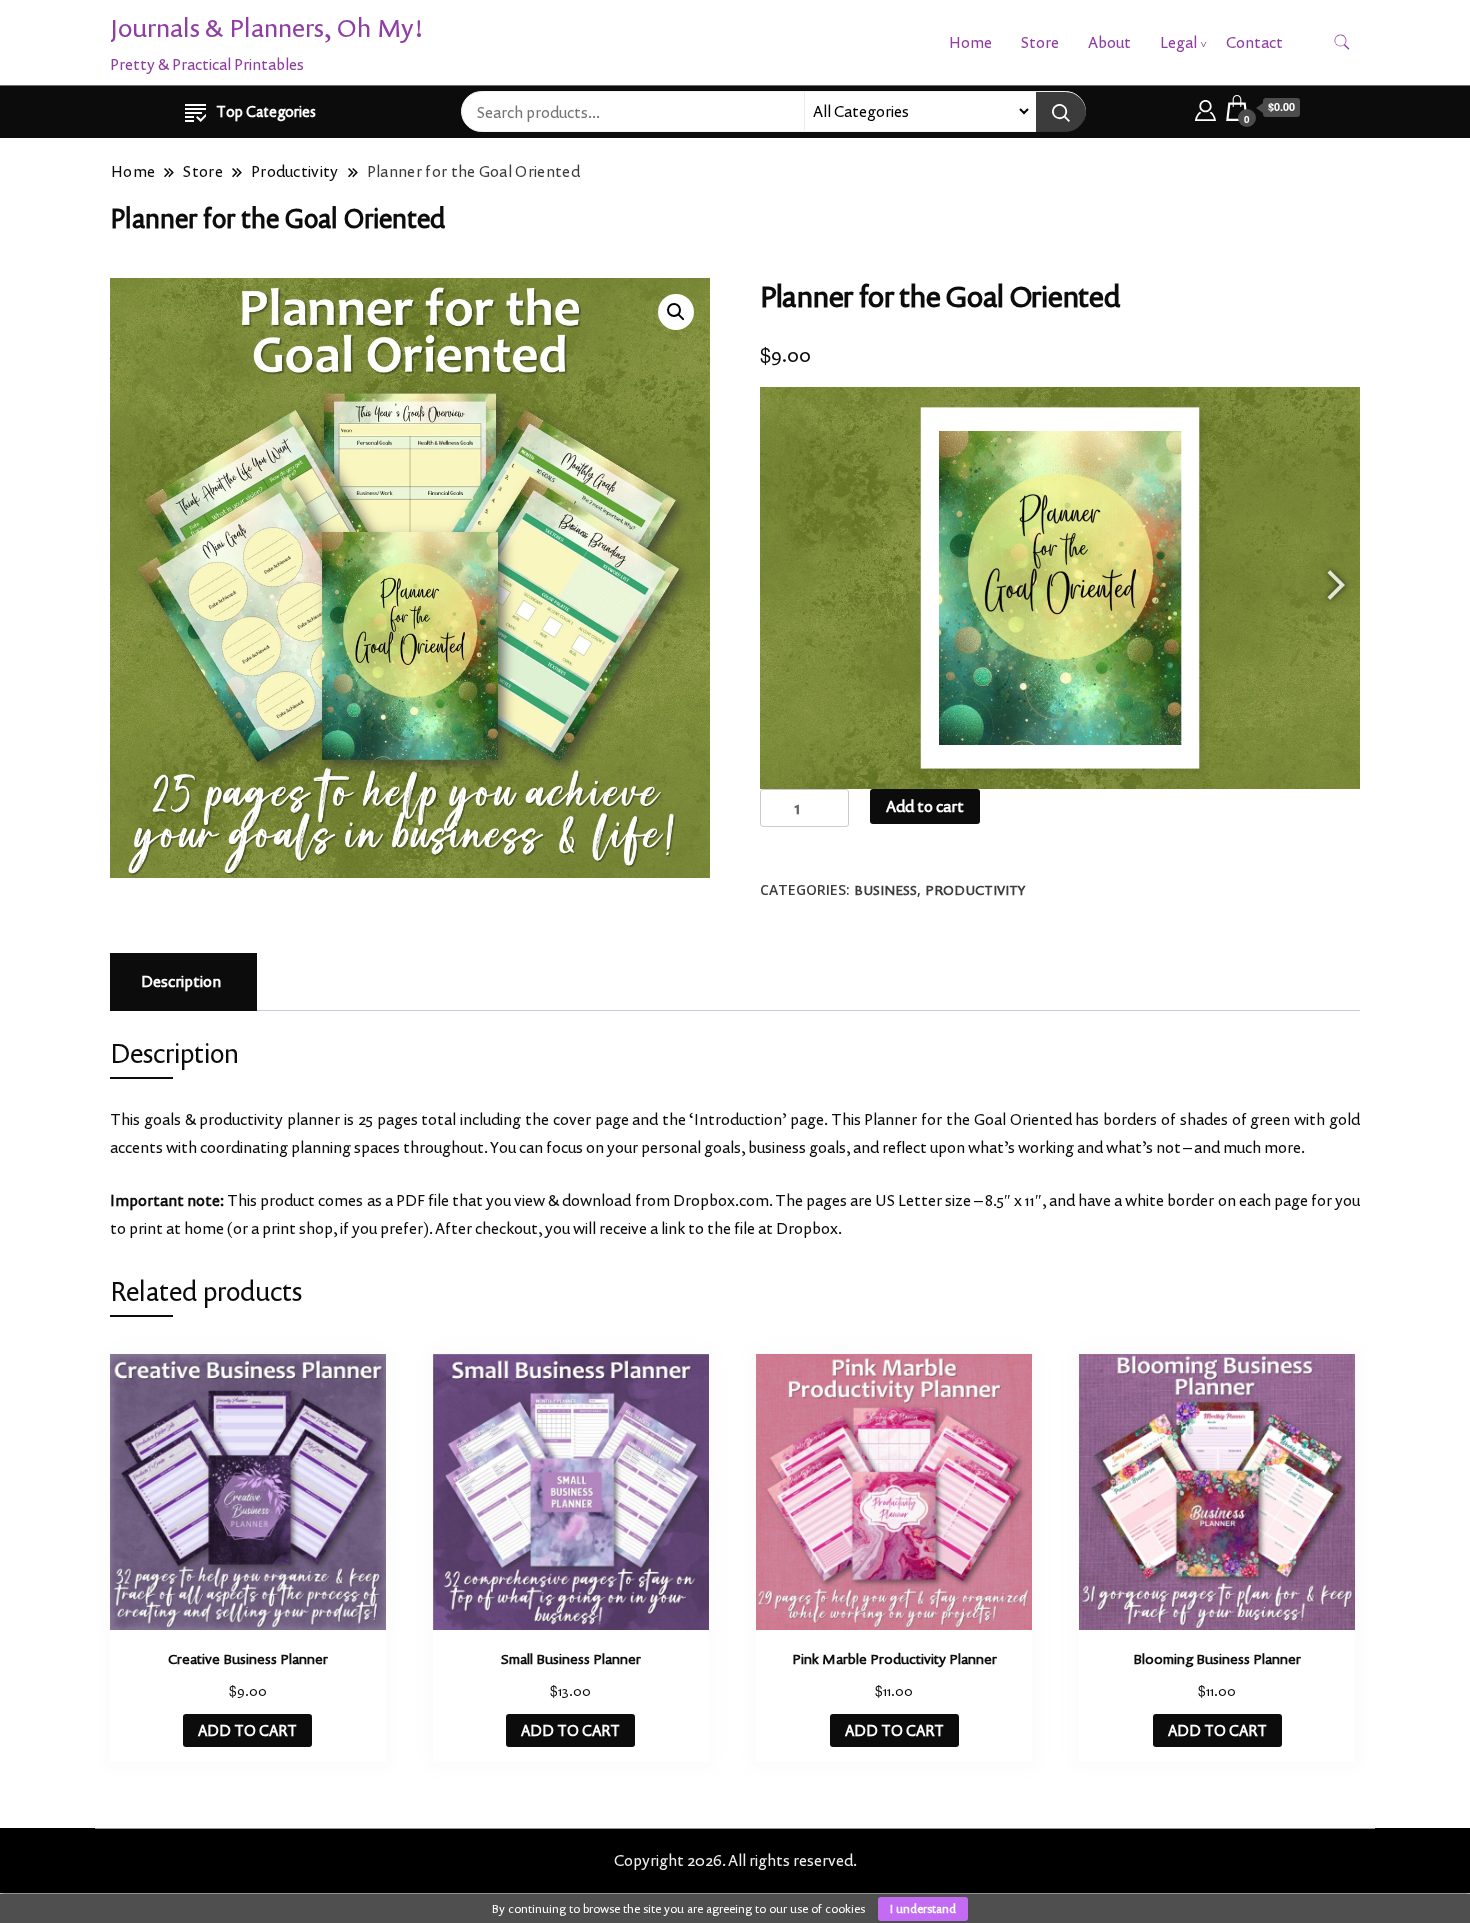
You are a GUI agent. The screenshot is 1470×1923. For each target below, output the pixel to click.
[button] (676, 312)
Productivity (975, 890)
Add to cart (925, 806)
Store (1040, 42)
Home (970, 42)
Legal (1178, 42)
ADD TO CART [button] (247, 1730)
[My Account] (1205, 107)
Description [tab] (181, 981)
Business (885, 890)
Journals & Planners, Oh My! (267, 27)
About (1109, 42)
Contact (1254, 42)
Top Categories (266, 111)
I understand (923, 1908)
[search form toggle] (1342, 42)
